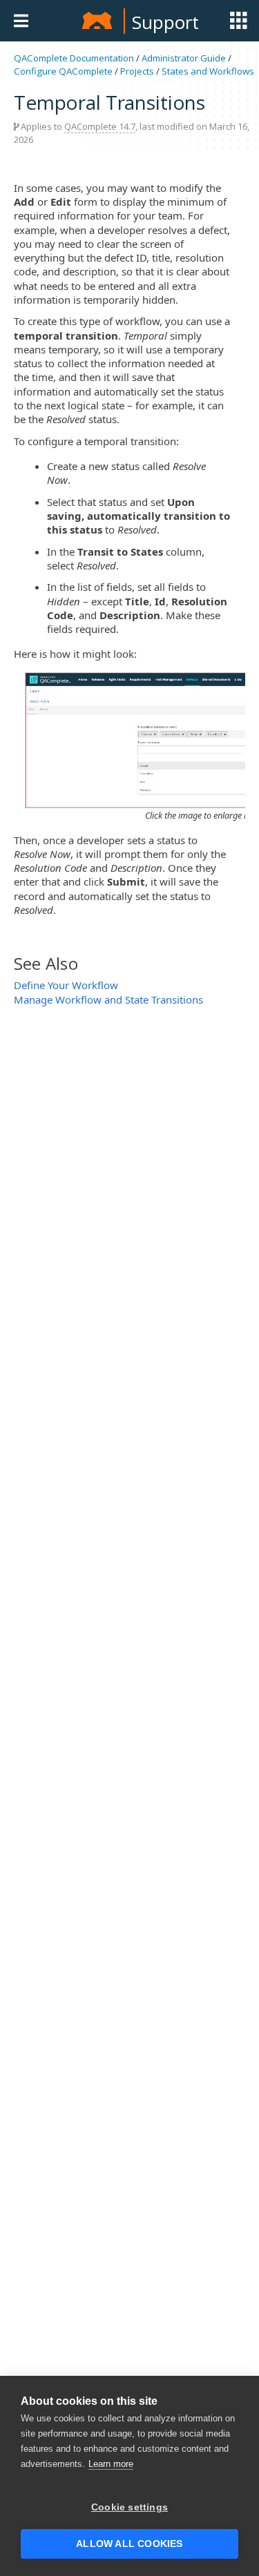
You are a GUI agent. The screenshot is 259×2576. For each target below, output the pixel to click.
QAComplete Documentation (74, 58)
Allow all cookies (129, 2544)
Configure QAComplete (63, 71)
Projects (137, 71)
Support (165, 22)
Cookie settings (129, 2507)
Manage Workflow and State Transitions (108, 999)
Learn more (111, 2464)
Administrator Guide (184, 58)
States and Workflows (208, 71)
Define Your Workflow (66, 985)
